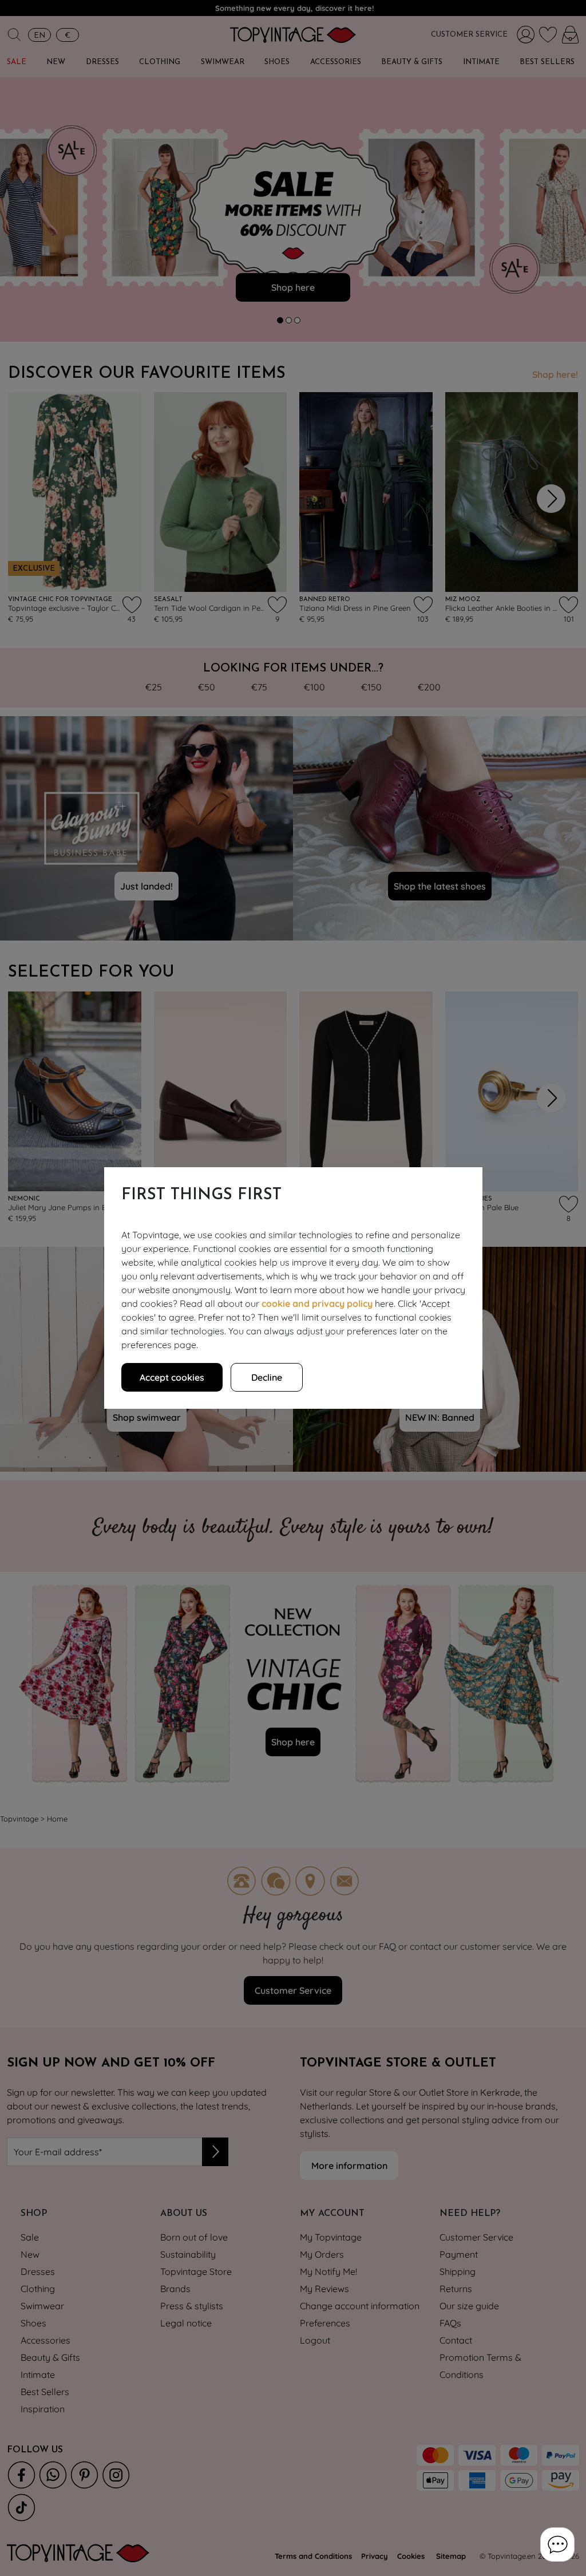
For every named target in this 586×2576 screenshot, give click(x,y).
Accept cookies (172, 1377)
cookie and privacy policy (317, 1303)
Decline (267, 1377)
